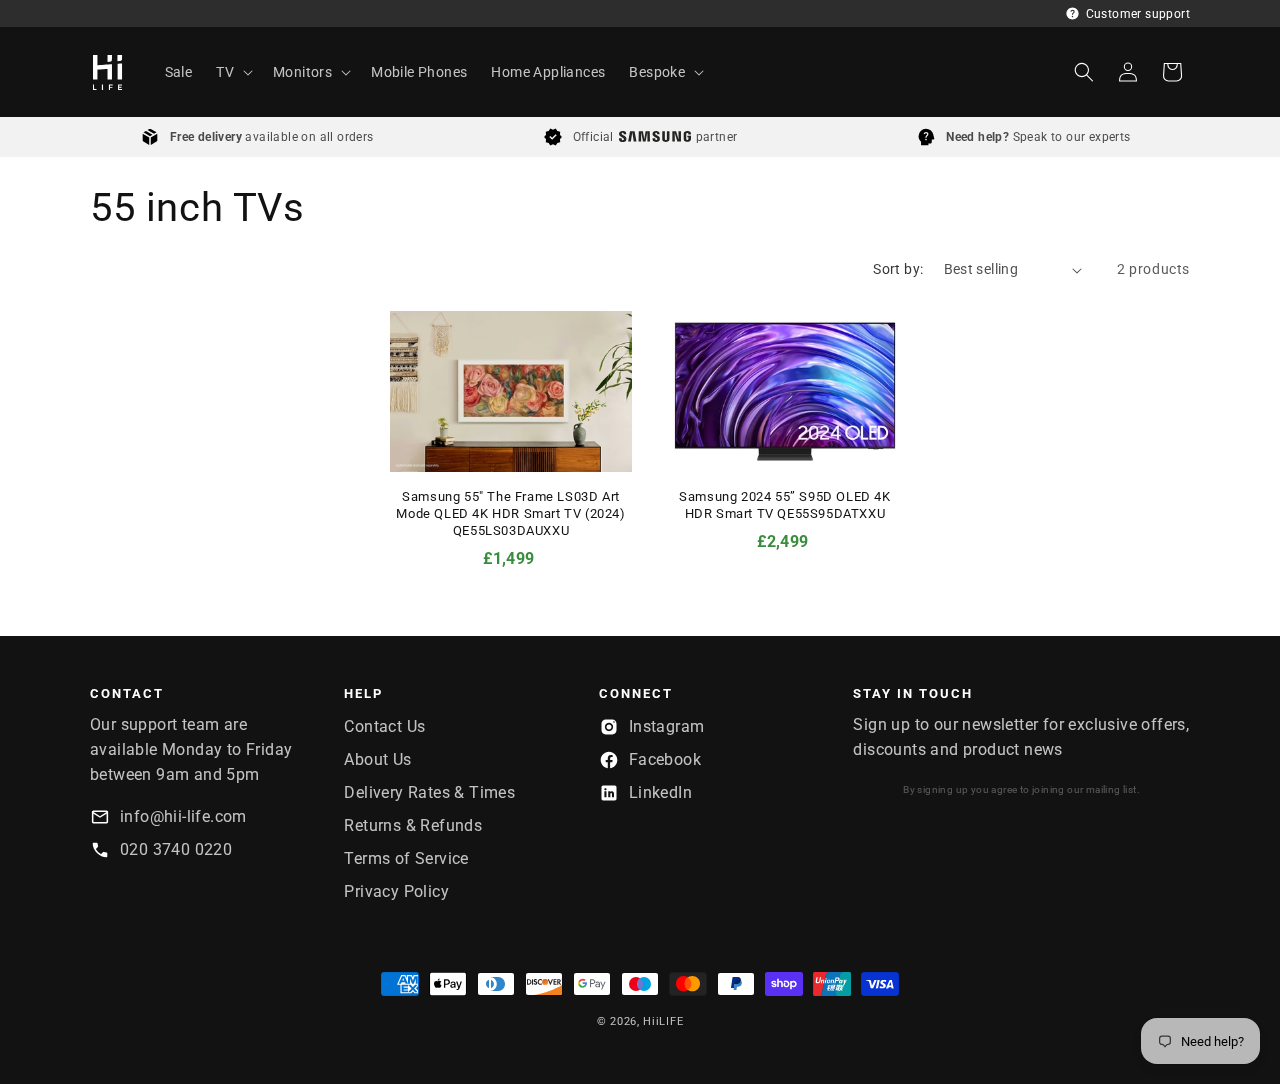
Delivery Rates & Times (429, 792)
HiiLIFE (663, 1021)
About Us (377, 759)
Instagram (667, 726)
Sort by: (898, 269)
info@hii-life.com (183, 816)
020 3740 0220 (176, 849)
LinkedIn (660, 792)
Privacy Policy (396, 891)
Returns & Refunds (413, 825)
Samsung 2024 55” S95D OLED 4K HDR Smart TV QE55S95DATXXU (784, 505)
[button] (232, 72)
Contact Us (384, 726)
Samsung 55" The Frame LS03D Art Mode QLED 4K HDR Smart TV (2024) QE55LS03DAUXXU (510, 513)
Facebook (665, 759)
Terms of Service (406, 858)
